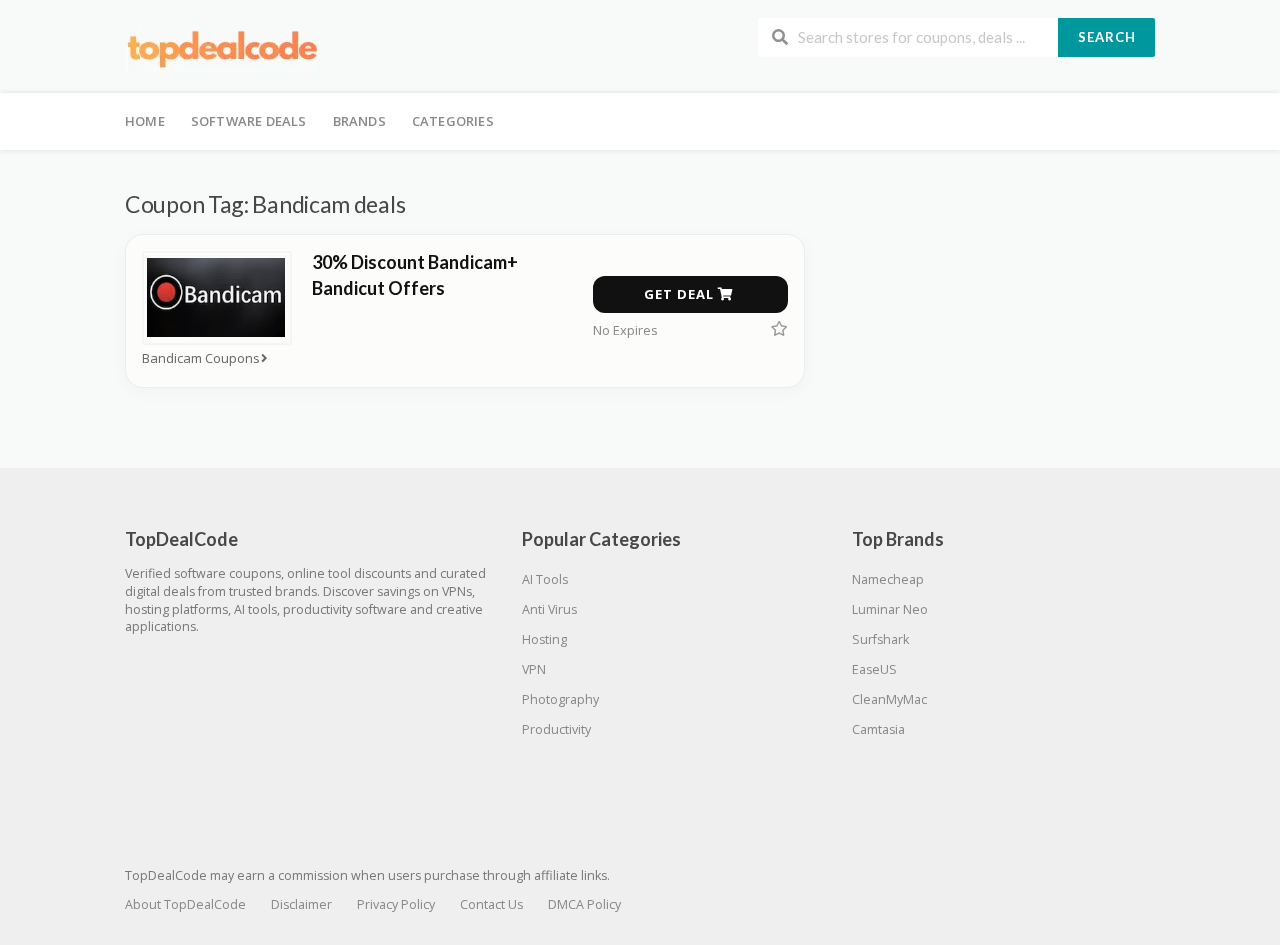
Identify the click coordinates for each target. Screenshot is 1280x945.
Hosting (544, 639)
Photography (560, 699)
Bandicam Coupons (201, 358)
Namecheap (888, 579)
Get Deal (681, 294)
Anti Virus (549, 609)
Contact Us (491, 904)
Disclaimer (301, 904)
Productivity (556, 729)
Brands (359, 121)
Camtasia (878, 729)
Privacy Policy (396, 904)
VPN (534, 669)
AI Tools (545, 579)
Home (145, 121)
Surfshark (880, 639)
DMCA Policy (584, 904)
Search (1107, 37)
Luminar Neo (890, 609)
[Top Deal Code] (225, 48)
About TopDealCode (185, 904)
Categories (453, 121)
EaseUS (874, 669)
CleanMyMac (889, 699)
